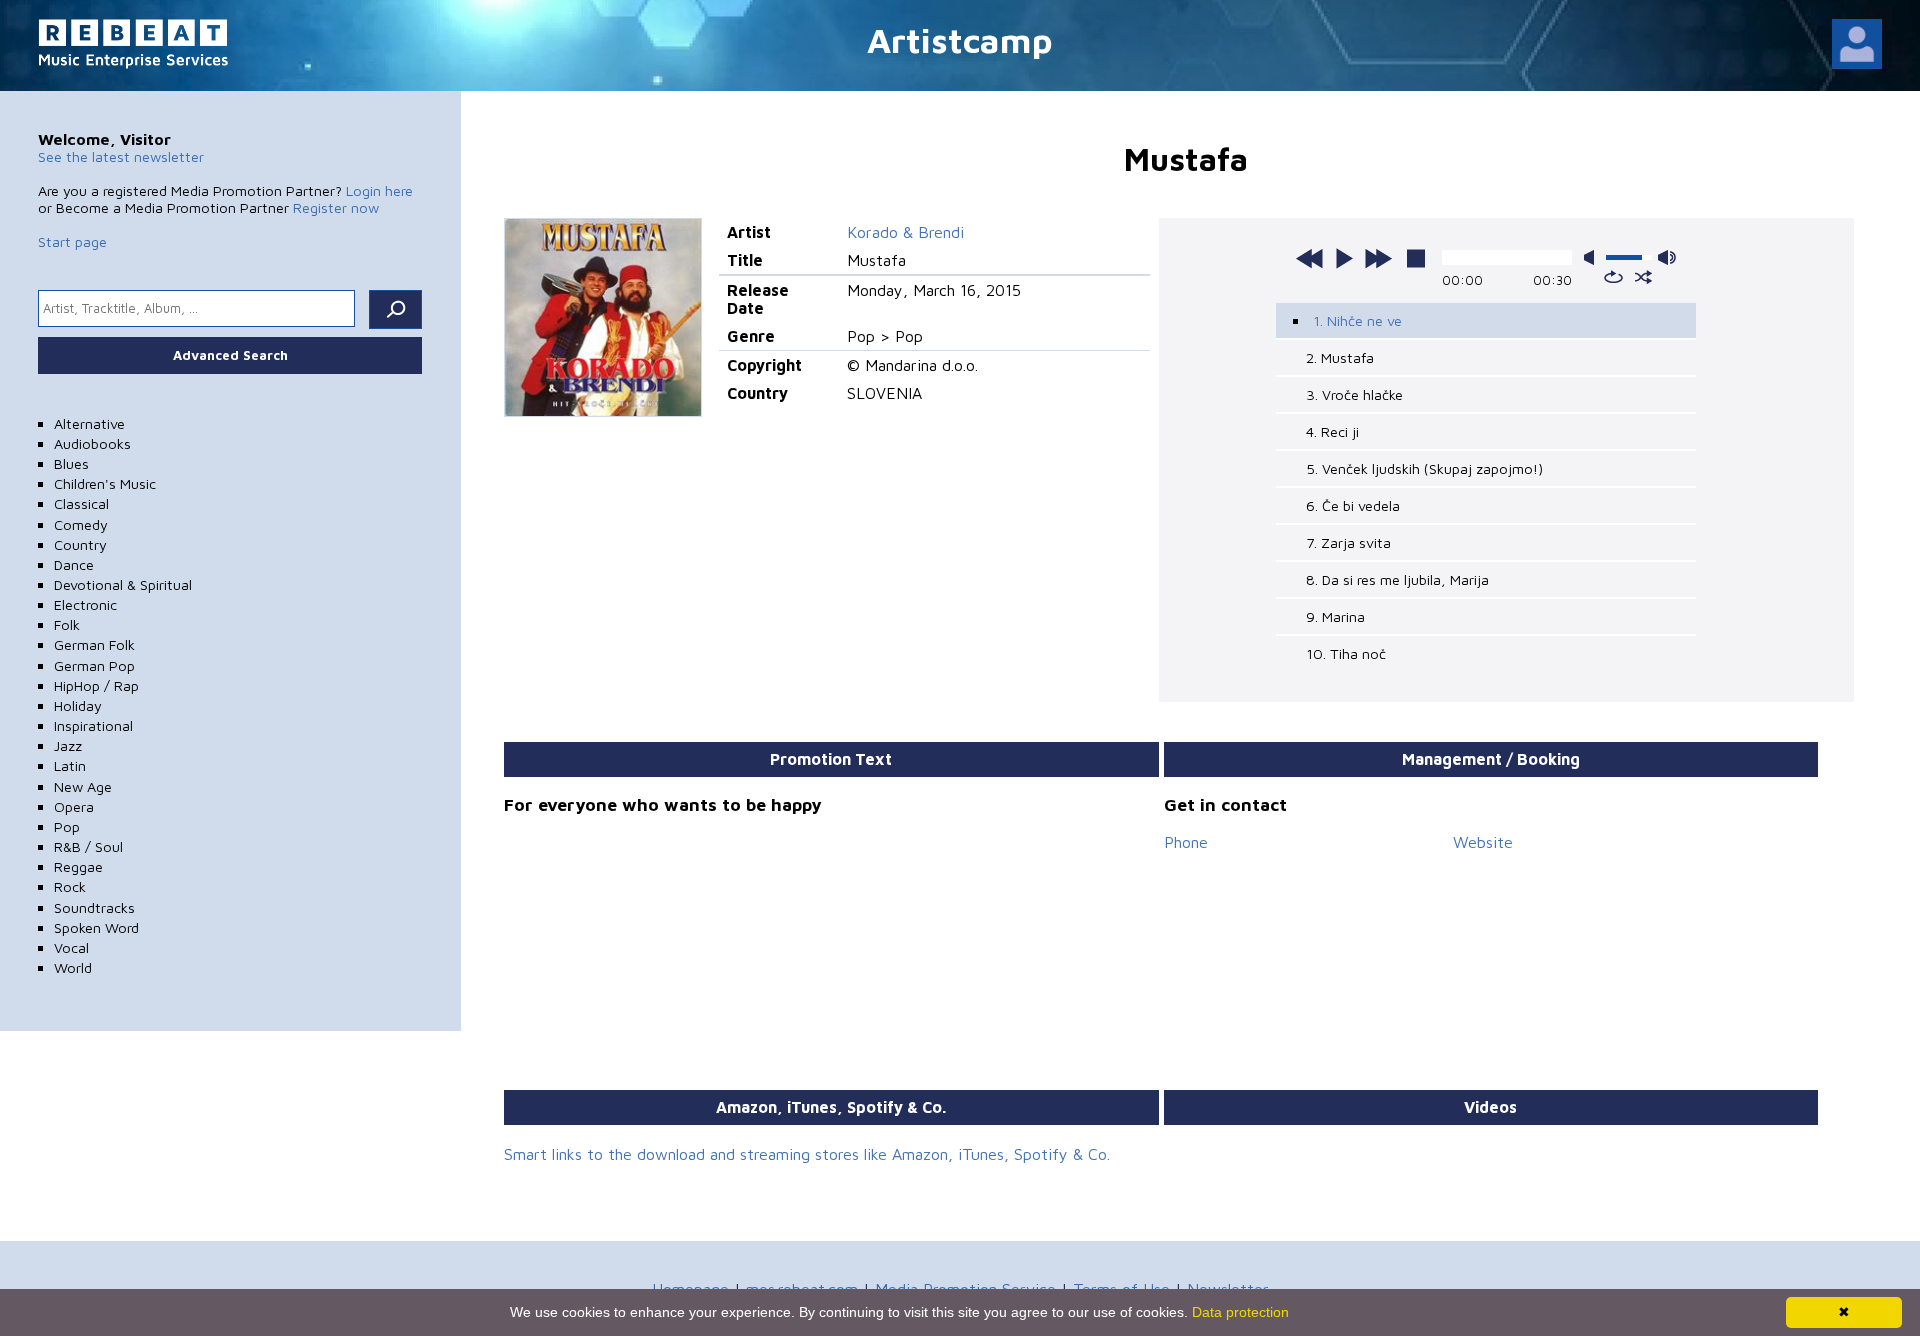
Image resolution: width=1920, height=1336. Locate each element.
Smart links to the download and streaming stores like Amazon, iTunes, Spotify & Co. (807, 1154)
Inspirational (93, 725)
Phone (1186, 842)
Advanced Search (230, 355)
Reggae (78, 866)
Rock (70, 886)
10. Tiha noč (1346, 653)
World (73, 967)
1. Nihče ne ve (1357, 320)
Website (1483, 842)
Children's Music (105, 483)
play (1344, 258)
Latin (70, 765)
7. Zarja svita (1348, 542)
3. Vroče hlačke (1354, 394)
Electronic (85, 604)
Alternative (89, 423)
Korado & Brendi (905, 232)
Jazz (68, 745)
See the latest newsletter (121, 156)
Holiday (78, 705)
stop (1416, 258)
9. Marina (1335, 616)
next (1378, 258)
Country (80, 544)
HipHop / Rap (96, 685)
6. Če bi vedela (1353, 505)
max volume (1667, 257)
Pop (67, 826)
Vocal (71, 947)
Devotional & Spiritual (123, 584)
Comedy (81, 524)
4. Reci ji (1332, 431)
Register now (336, 207)
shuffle (1643, 277)
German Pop (94, 665)
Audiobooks (92, 443)
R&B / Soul (88, 846)
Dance (74, 564)
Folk (67, 624)
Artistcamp (960, 39)
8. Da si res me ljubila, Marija (1397, 579)
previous (1310, 258)
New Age (83, 786)
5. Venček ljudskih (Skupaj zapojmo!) (1424, 468)
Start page (72, 241)
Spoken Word (96, 927)
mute (1593, 257)
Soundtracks (94, 907)
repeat (1613, 277)
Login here (379, 190)
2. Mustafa (1340, 357)
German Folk (94, 644)
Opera (74, 806)
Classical (81, 503)
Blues (71, 463)
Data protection (1240, 1312)
